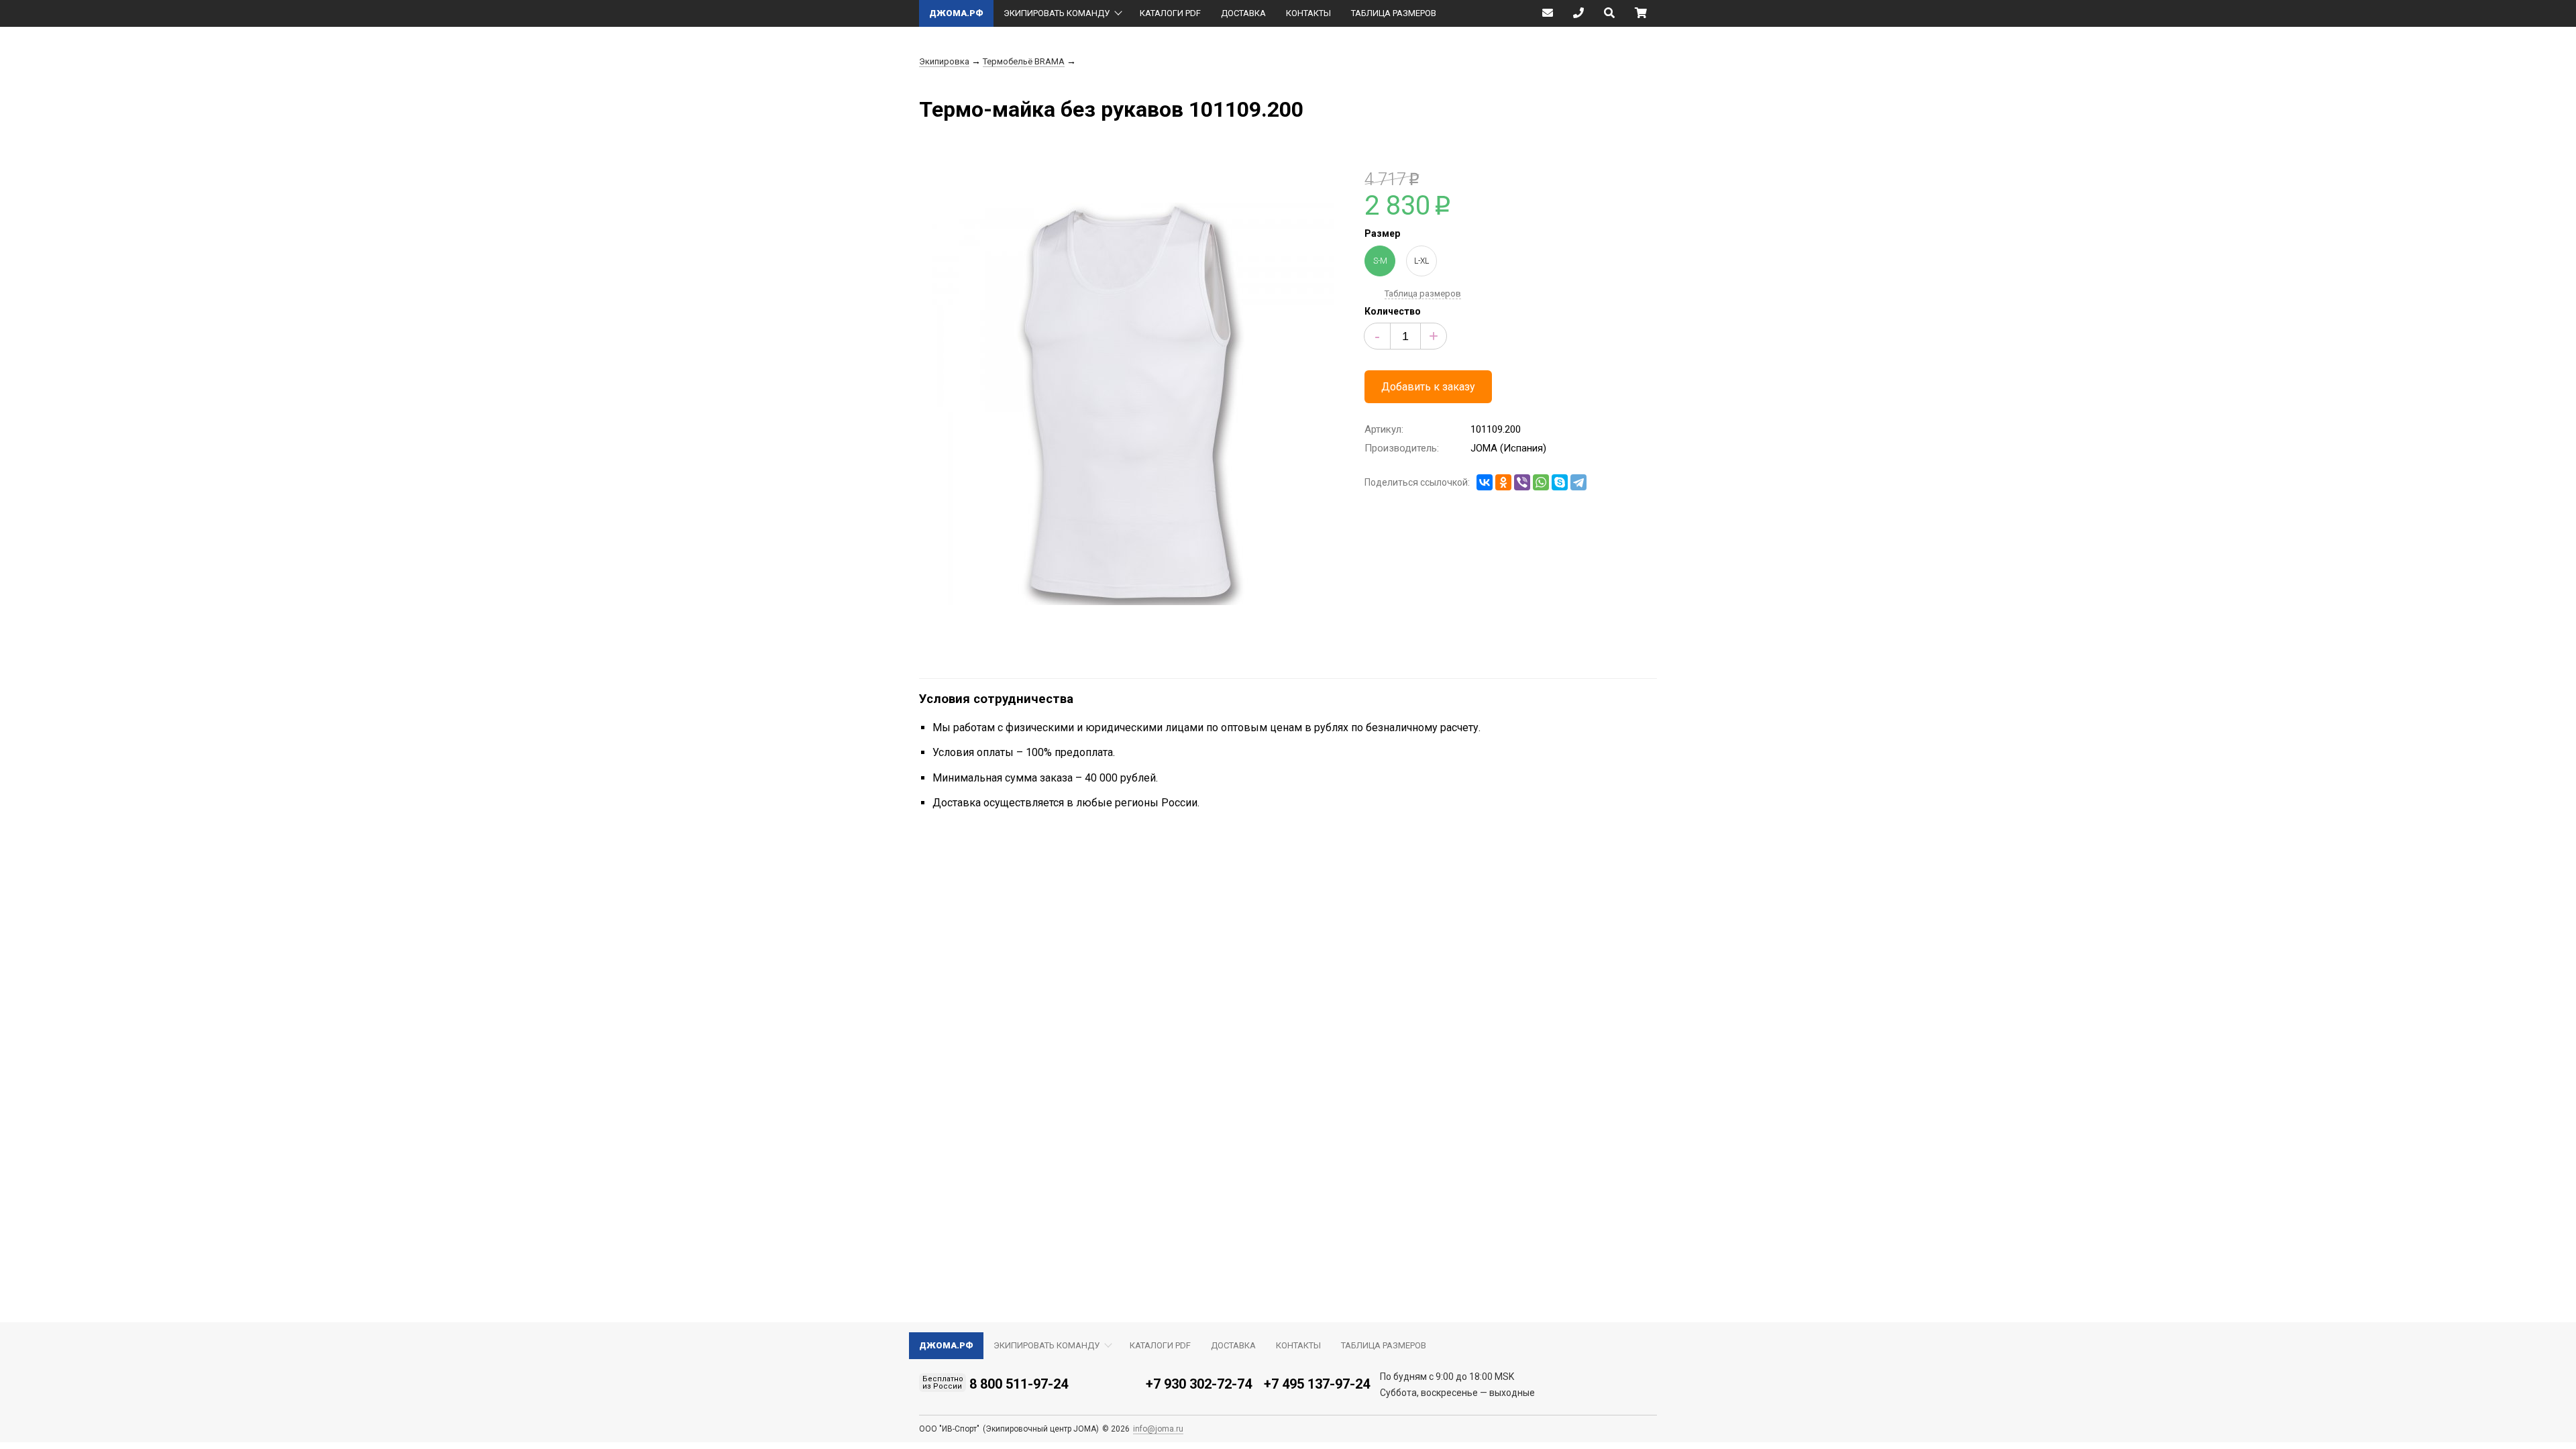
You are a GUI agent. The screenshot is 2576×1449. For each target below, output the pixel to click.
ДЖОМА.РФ (956, 13)
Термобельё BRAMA (1024, 61)
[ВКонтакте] (1485, 482)
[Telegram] (1578, 482)
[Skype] (1560, 482)
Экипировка (944, 61)
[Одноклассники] (1503, 482)
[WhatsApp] (1541, 482)
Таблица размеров (1423, 293)
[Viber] (1522, 482)
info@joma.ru (1158, 1429)
